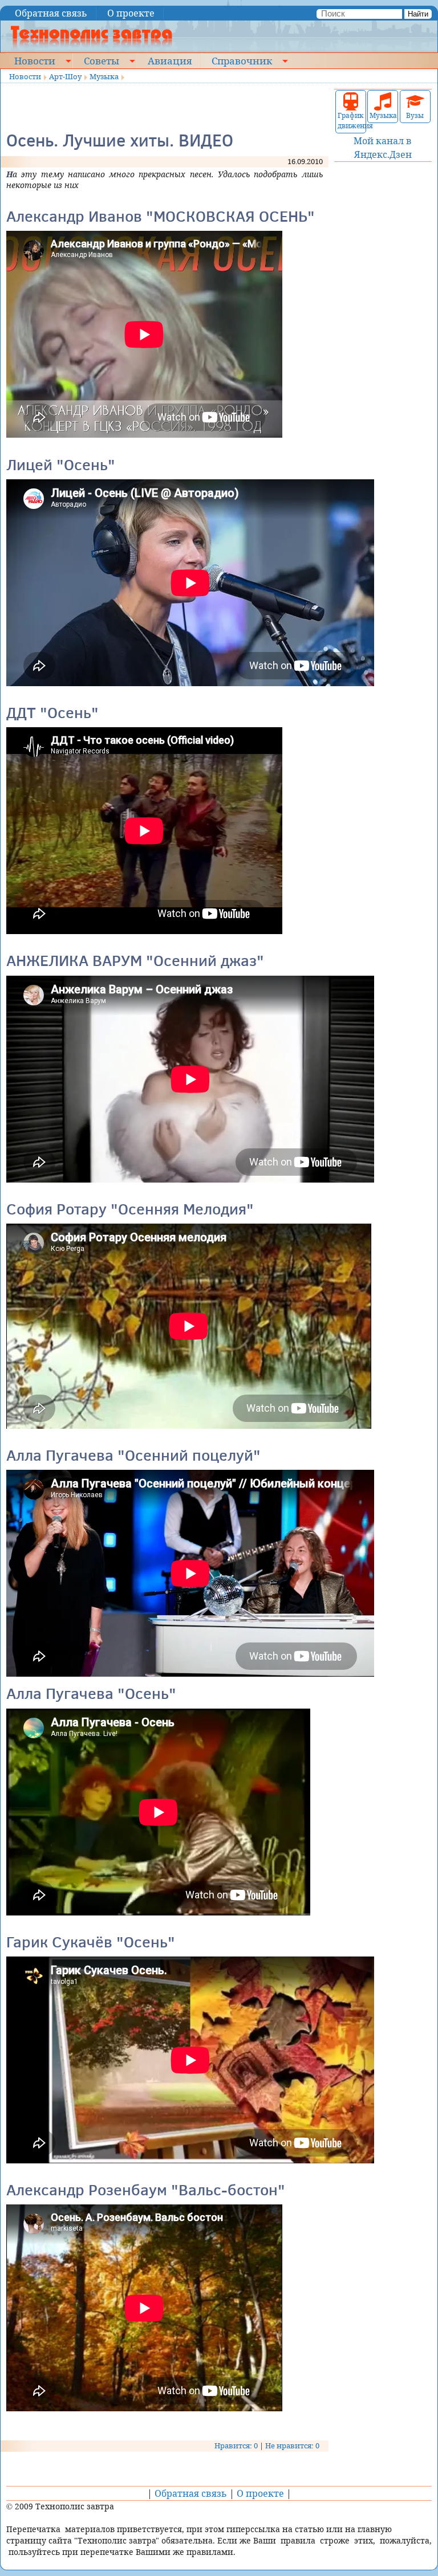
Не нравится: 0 (292, 2445)
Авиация (170, 60)
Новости (35, 60)
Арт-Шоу (65, 76)
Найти (418, 14)
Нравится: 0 (236, 2445)
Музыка (104, 76)
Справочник (242, 60)
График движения (351, 121)
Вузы (415, 115)
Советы (102, 60)
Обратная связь (51, 13)
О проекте (131, 13)
